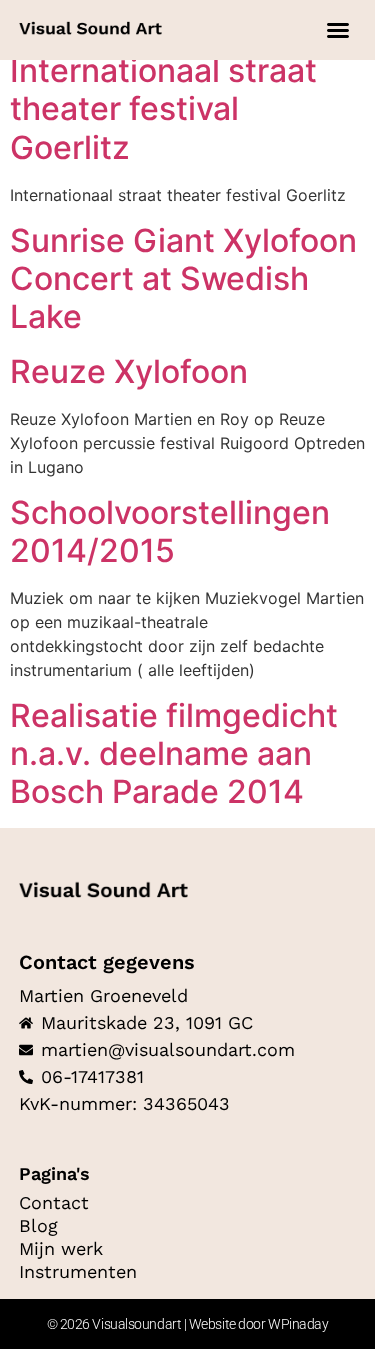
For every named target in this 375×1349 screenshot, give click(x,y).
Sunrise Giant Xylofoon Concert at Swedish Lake (183, 279)
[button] (338, 30)
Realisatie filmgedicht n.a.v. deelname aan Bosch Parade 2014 (174, 754)
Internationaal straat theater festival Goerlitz (163, 109)
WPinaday (298, 1324)
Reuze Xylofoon (129, 371)
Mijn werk (61, 1249)
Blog (38, 1226)
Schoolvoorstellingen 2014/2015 (170, 531)
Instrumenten (78, 1272)
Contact (54, 1203)
